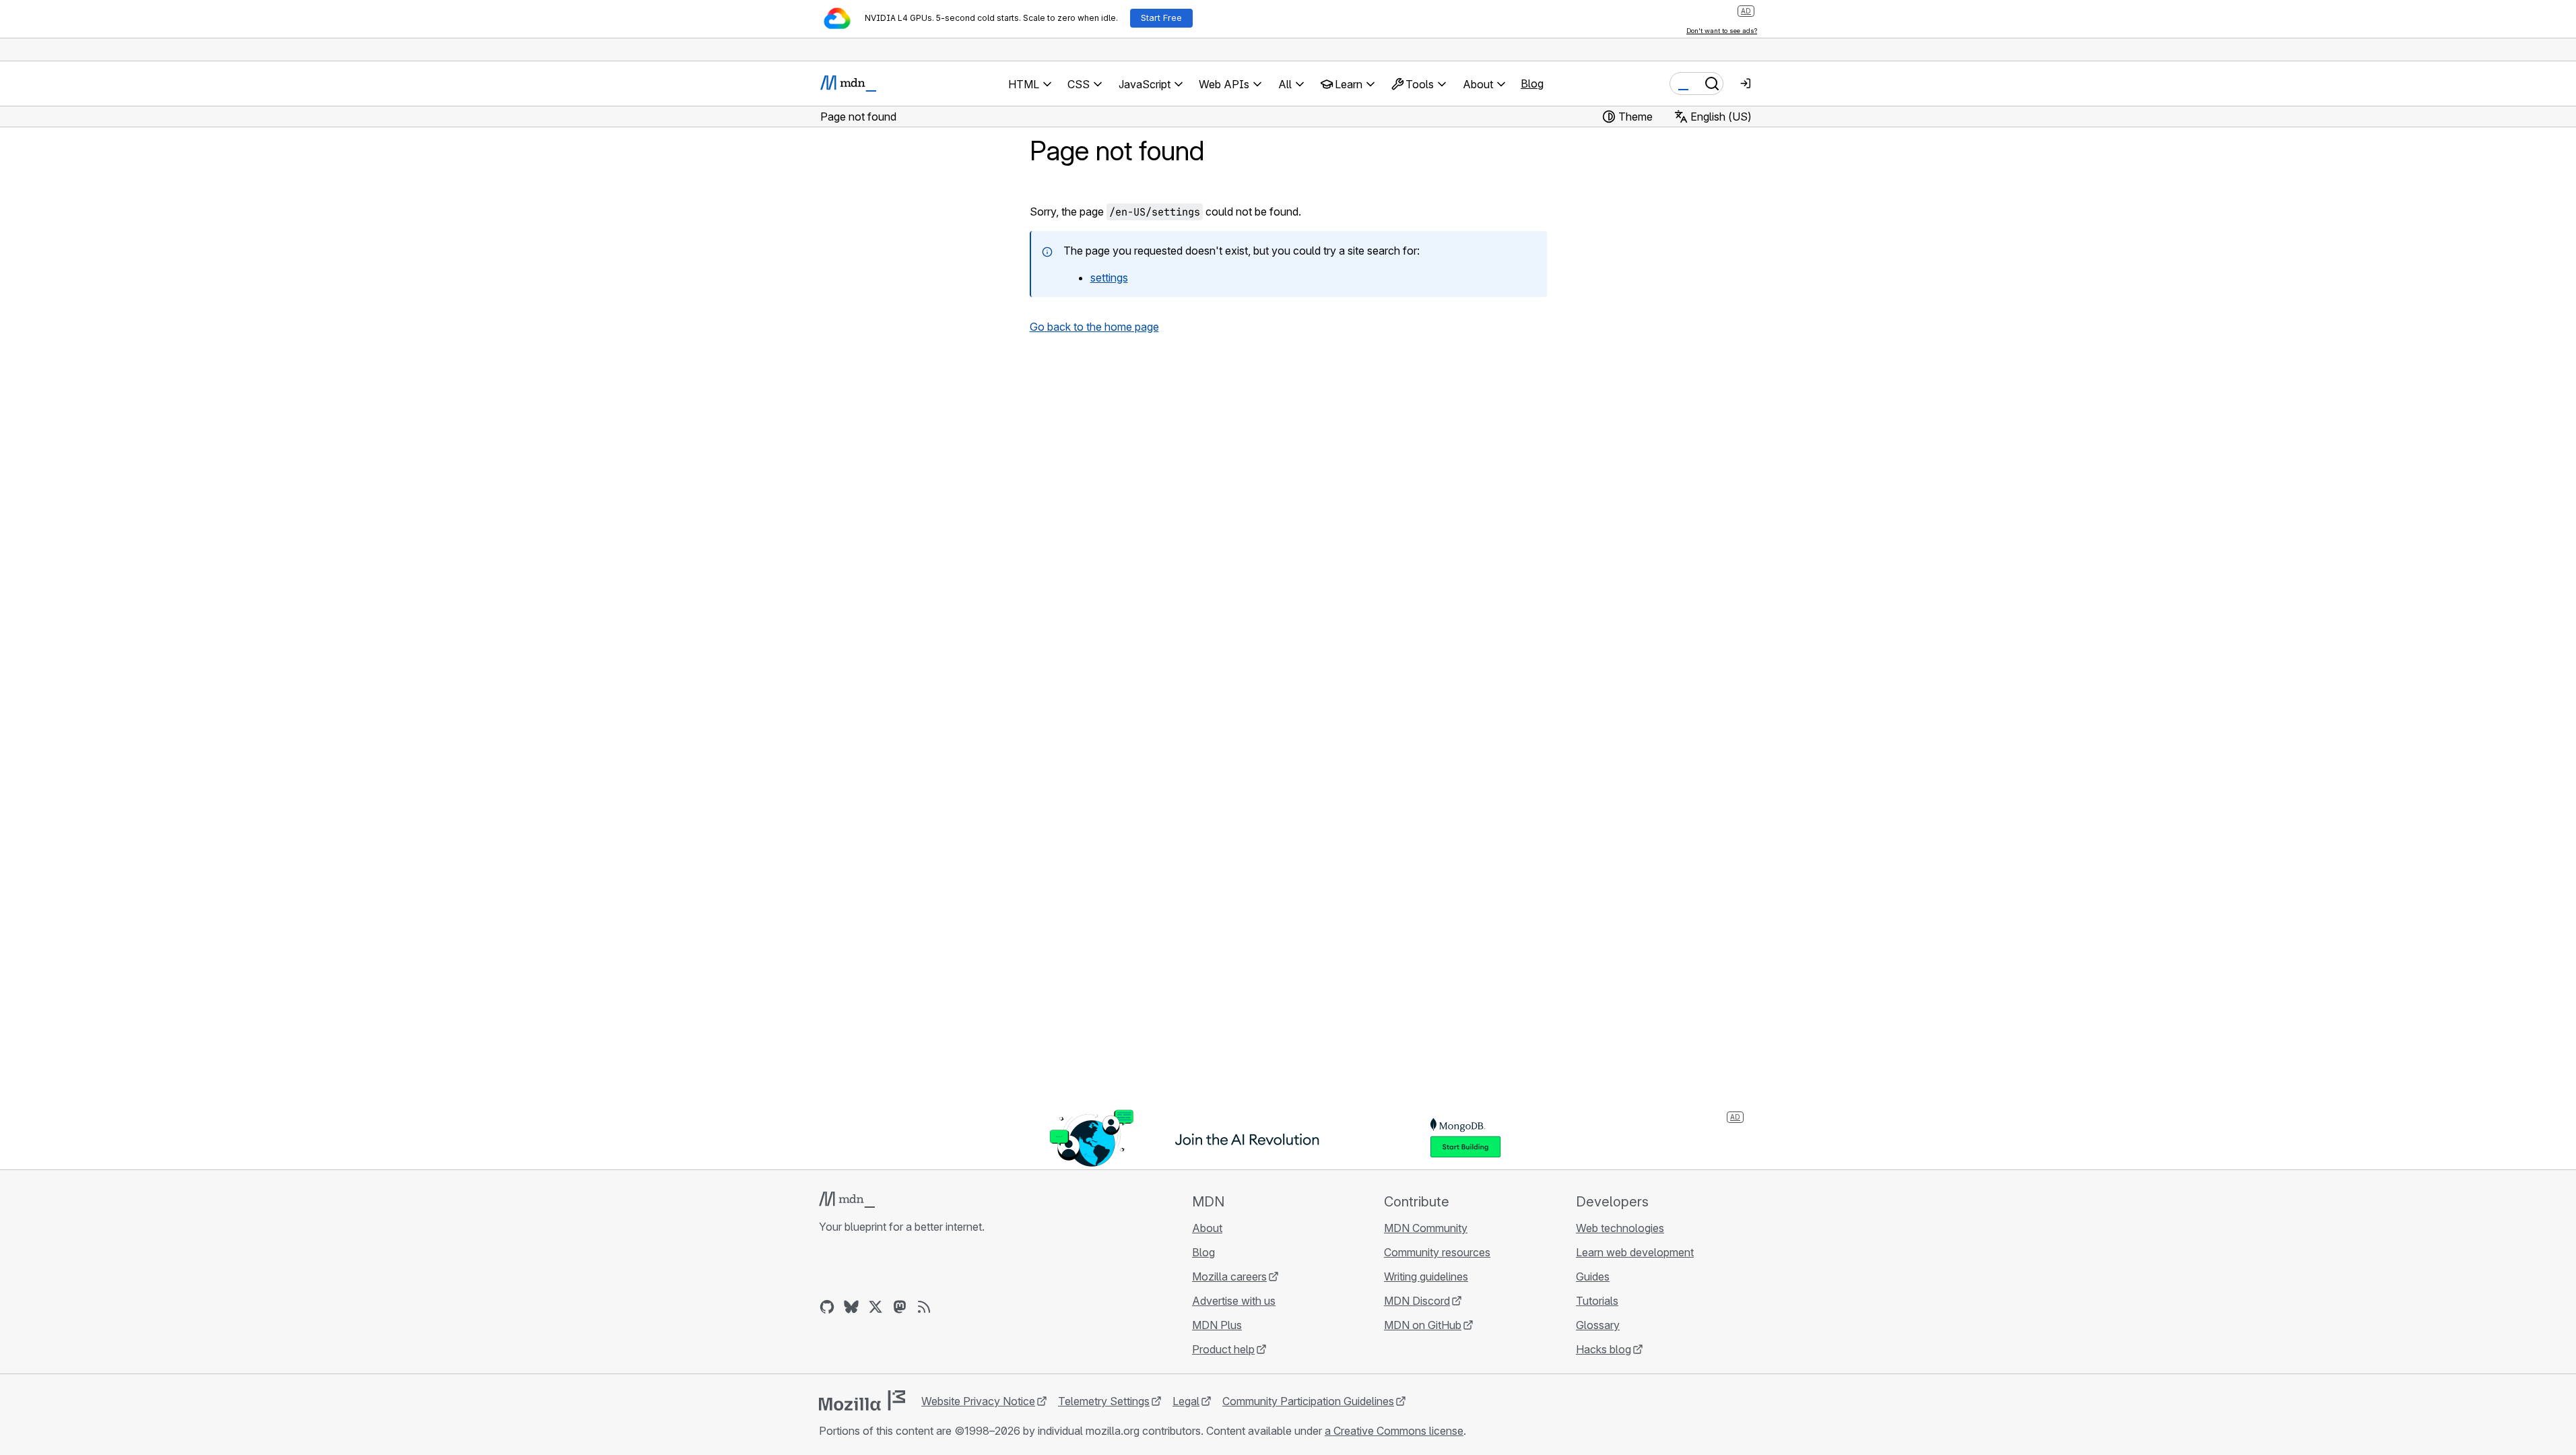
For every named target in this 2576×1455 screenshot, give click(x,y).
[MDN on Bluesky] (851, 1307)
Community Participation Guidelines (1308, 1401)
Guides (1593, 1276)
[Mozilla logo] (862, 1400)
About (1207, 1228)
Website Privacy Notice (978, 1401)
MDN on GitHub (1423, 1325)
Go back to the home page (1094, 327)
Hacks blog (1604, 1349)
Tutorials (1597, 1301)
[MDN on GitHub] (827, 1307)
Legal (1186, 1401)
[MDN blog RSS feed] (924, 1307)
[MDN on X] (876, 1307)
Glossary (1598, 1325)
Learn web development (1635, 1252)
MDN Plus (1217, 1325)
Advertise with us (1234, 1301)
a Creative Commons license (1394, 1431)
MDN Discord (1417, 1301)
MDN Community (1426, 1228)
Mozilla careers (1229, 1276)
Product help (1223, 1349)
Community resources (1437, 1252)
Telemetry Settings (1104, 1401)
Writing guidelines (1426, 1276)
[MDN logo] (847, 1200)
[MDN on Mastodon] (900, 1307)
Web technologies (1620, 1228)
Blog (1532, 84)
